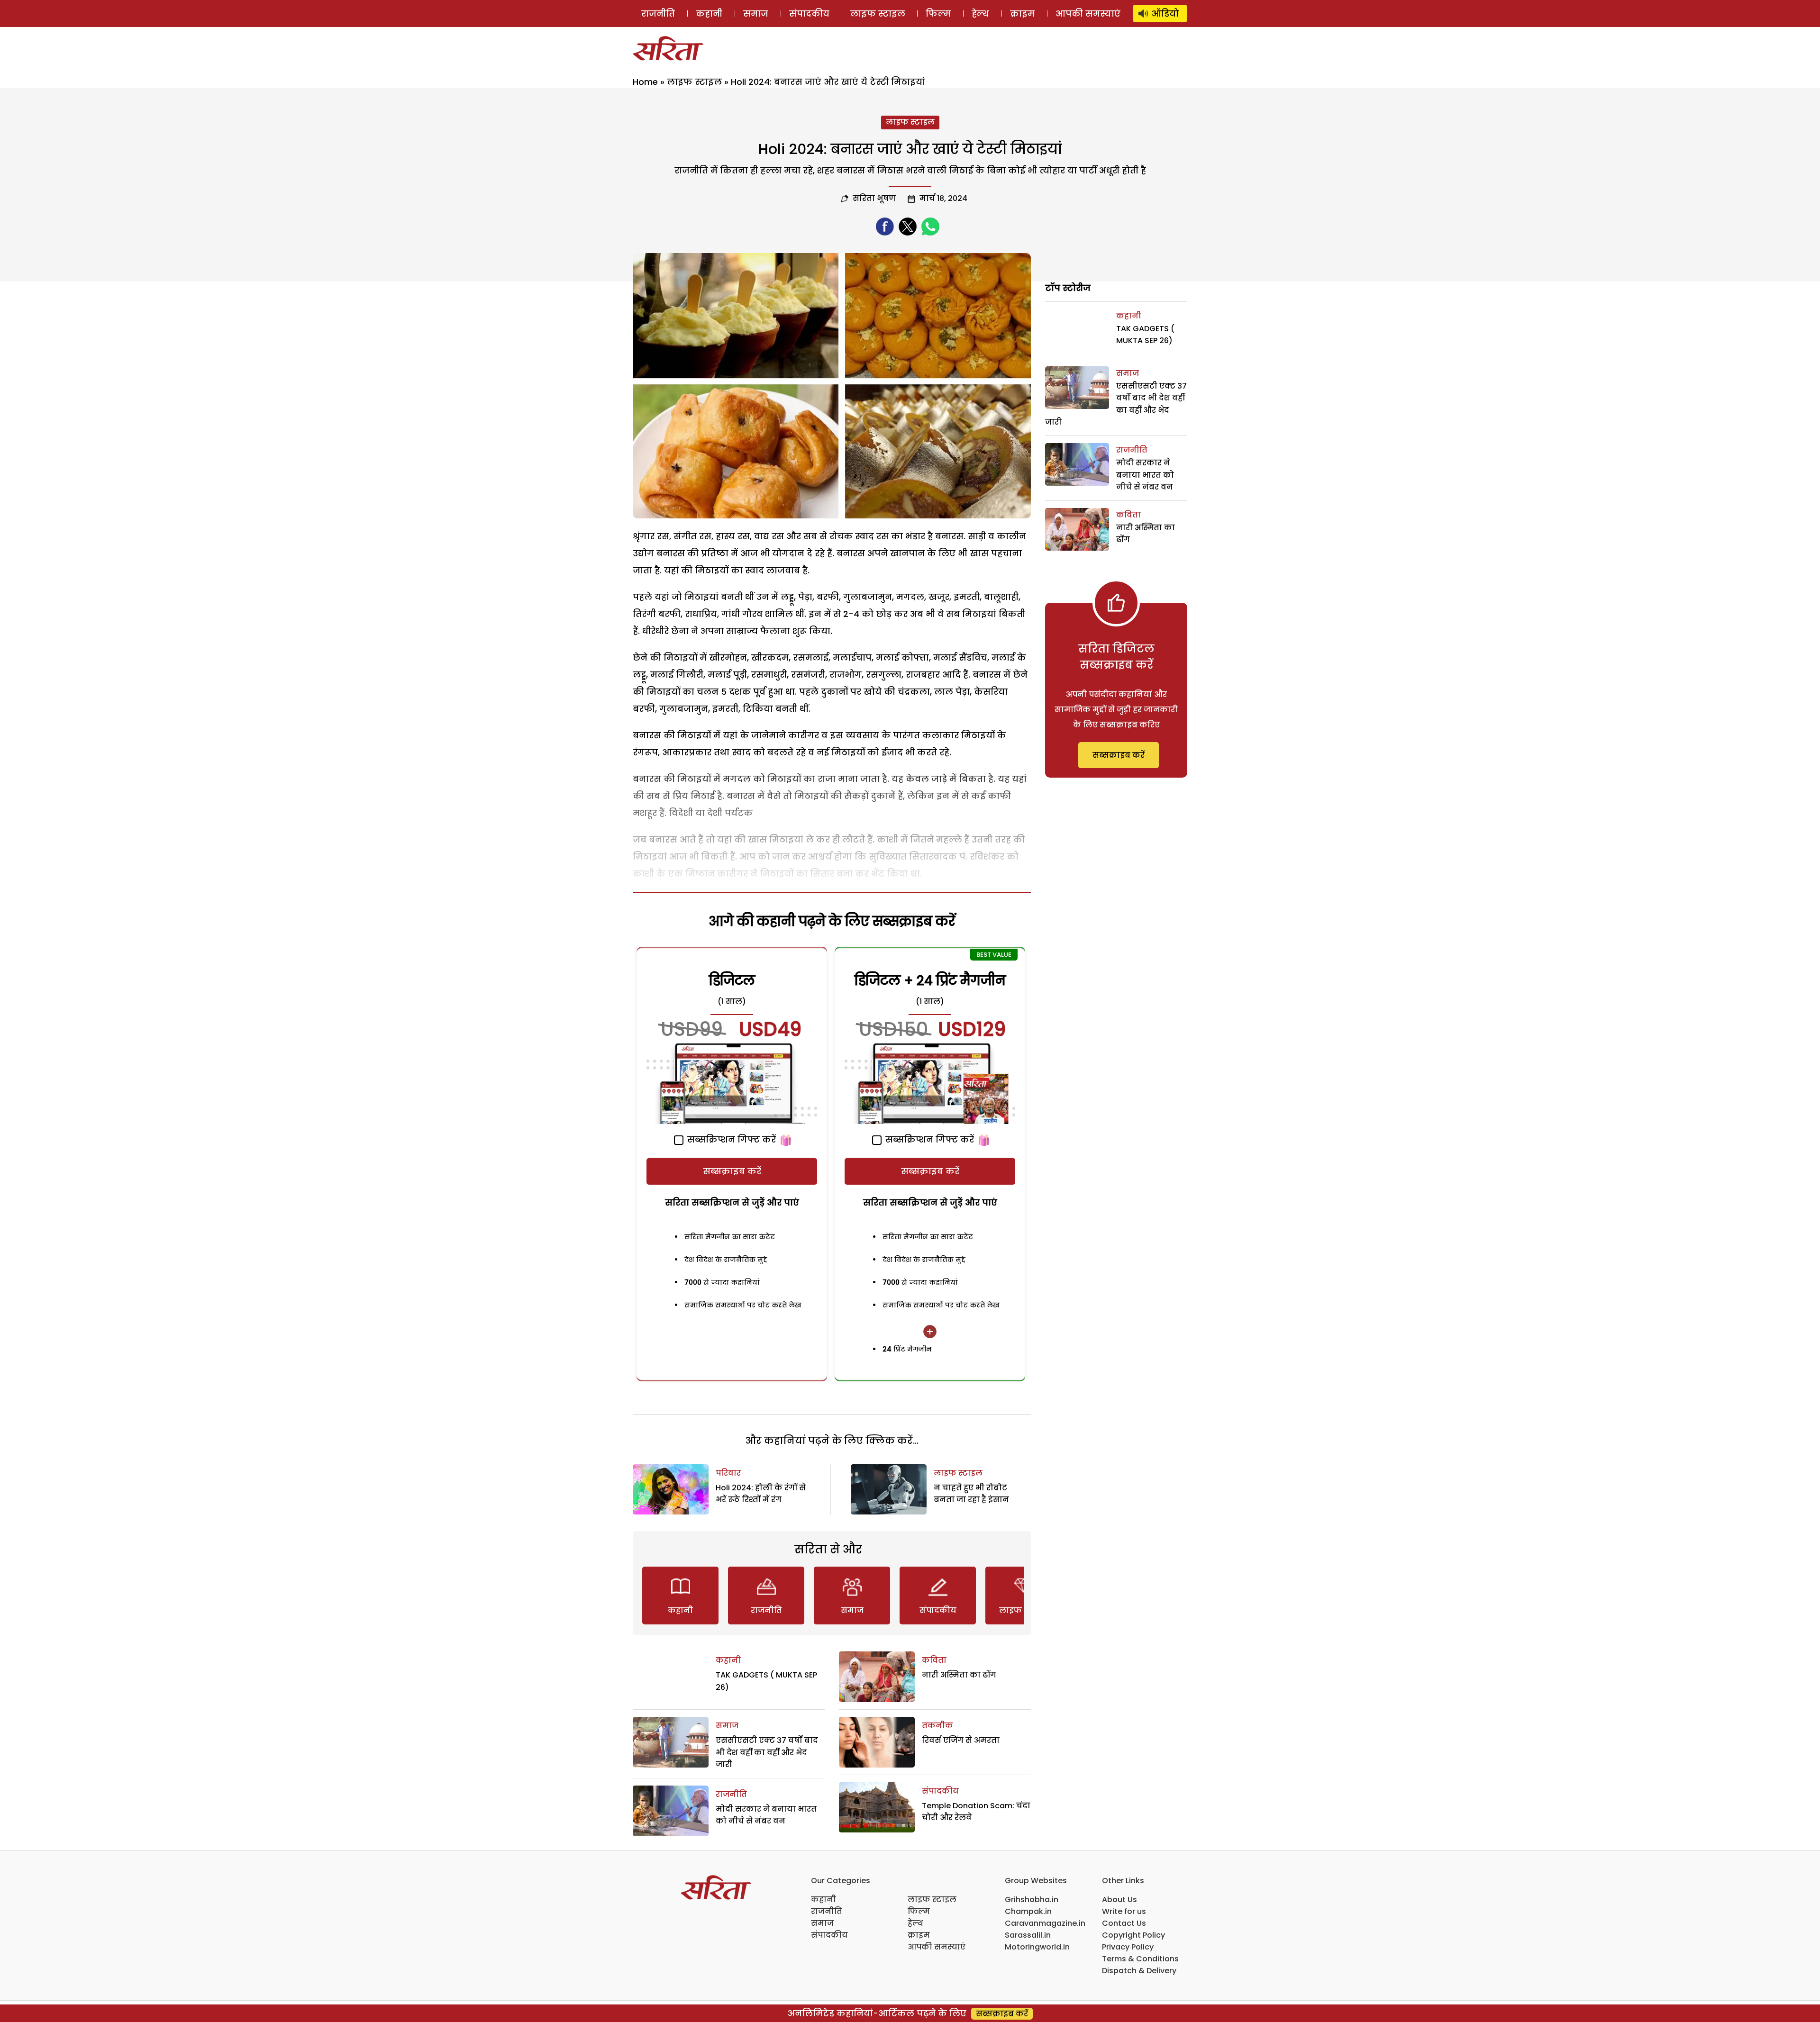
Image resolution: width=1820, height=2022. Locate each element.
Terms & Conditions (1140, 1959)
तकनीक (937, 1726)
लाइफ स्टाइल (878, 14)
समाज (756, 14)
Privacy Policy (1128, 1947)
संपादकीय (809, 14)
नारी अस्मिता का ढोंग (959, 1675)
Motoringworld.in (1037, 1947)
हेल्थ (980, 14)
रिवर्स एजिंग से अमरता (961, 1740)
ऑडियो (1165, 14)
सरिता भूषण (874, 198)
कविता (934, 1660)
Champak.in (1028, 1911)
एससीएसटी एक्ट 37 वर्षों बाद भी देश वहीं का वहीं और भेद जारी (767, 1752)
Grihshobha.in (1032, 1900)
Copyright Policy (1133, 1935)
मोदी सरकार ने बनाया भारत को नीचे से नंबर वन (1145, 475)
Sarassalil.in (1028, 1935)
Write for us (1124, 1911)
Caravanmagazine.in (1045, 1923)
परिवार (728, 1473)
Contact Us (1124, 1923)
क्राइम (1022, 14)
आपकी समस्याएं (1088, 14)
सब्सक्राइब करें (732, 1171)
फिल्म (938, 14)
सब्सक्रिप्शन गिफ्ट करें (730, 1139)
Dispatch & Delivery (1139, 1971)
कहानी (709, 14)
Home (645, 82)
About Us (1119, 1900)
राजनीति (658, 14)
